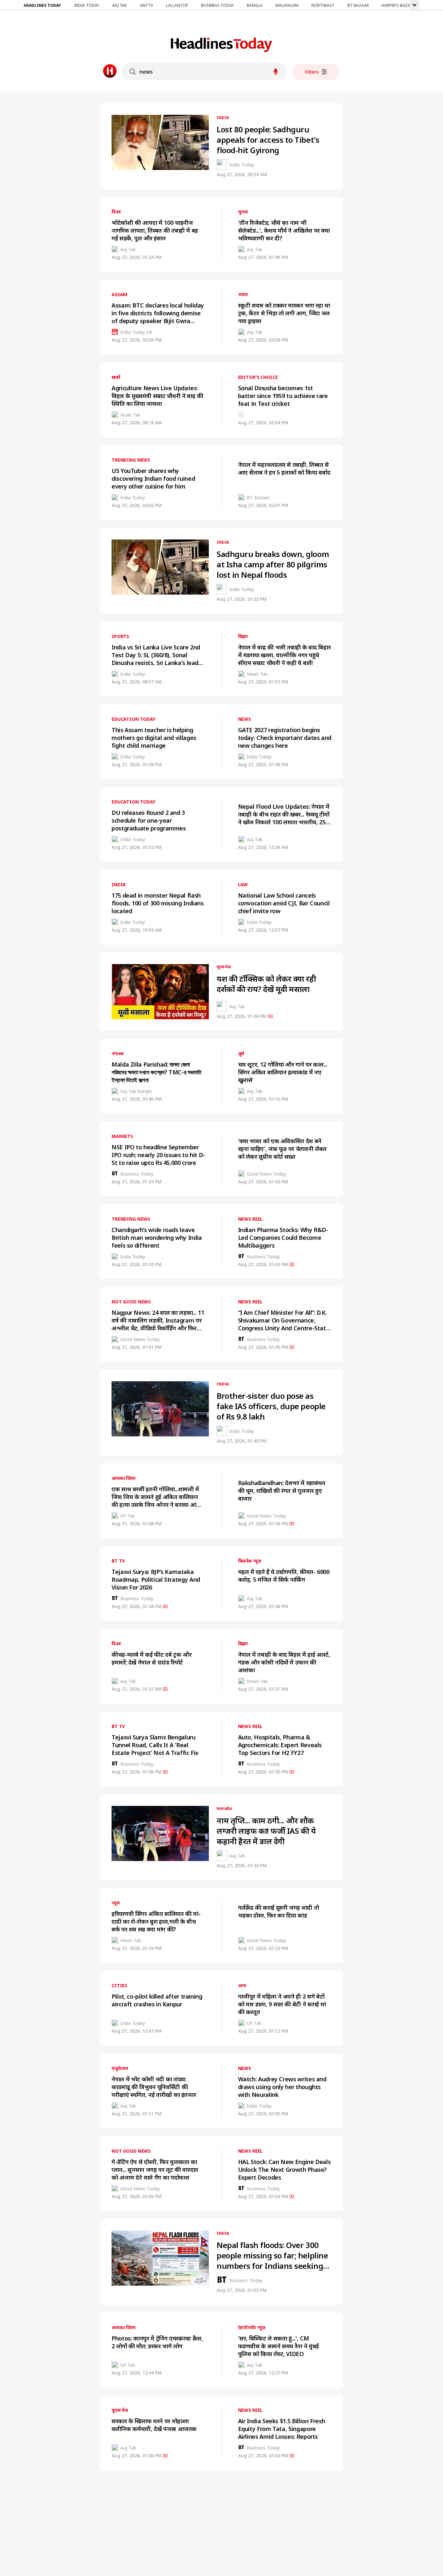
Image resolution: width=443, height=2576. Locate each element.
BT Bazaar (358, 5)
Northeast (323, 5)
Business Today (217, 5)
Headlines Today (42, 5)
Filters (312, 72)
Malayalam (287, 5)
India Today (87, 5)
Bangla (255, 5)
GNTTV (146, 5)
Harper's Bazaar (398, 5)
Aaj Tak (120, 5)
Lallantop (177, 5)
